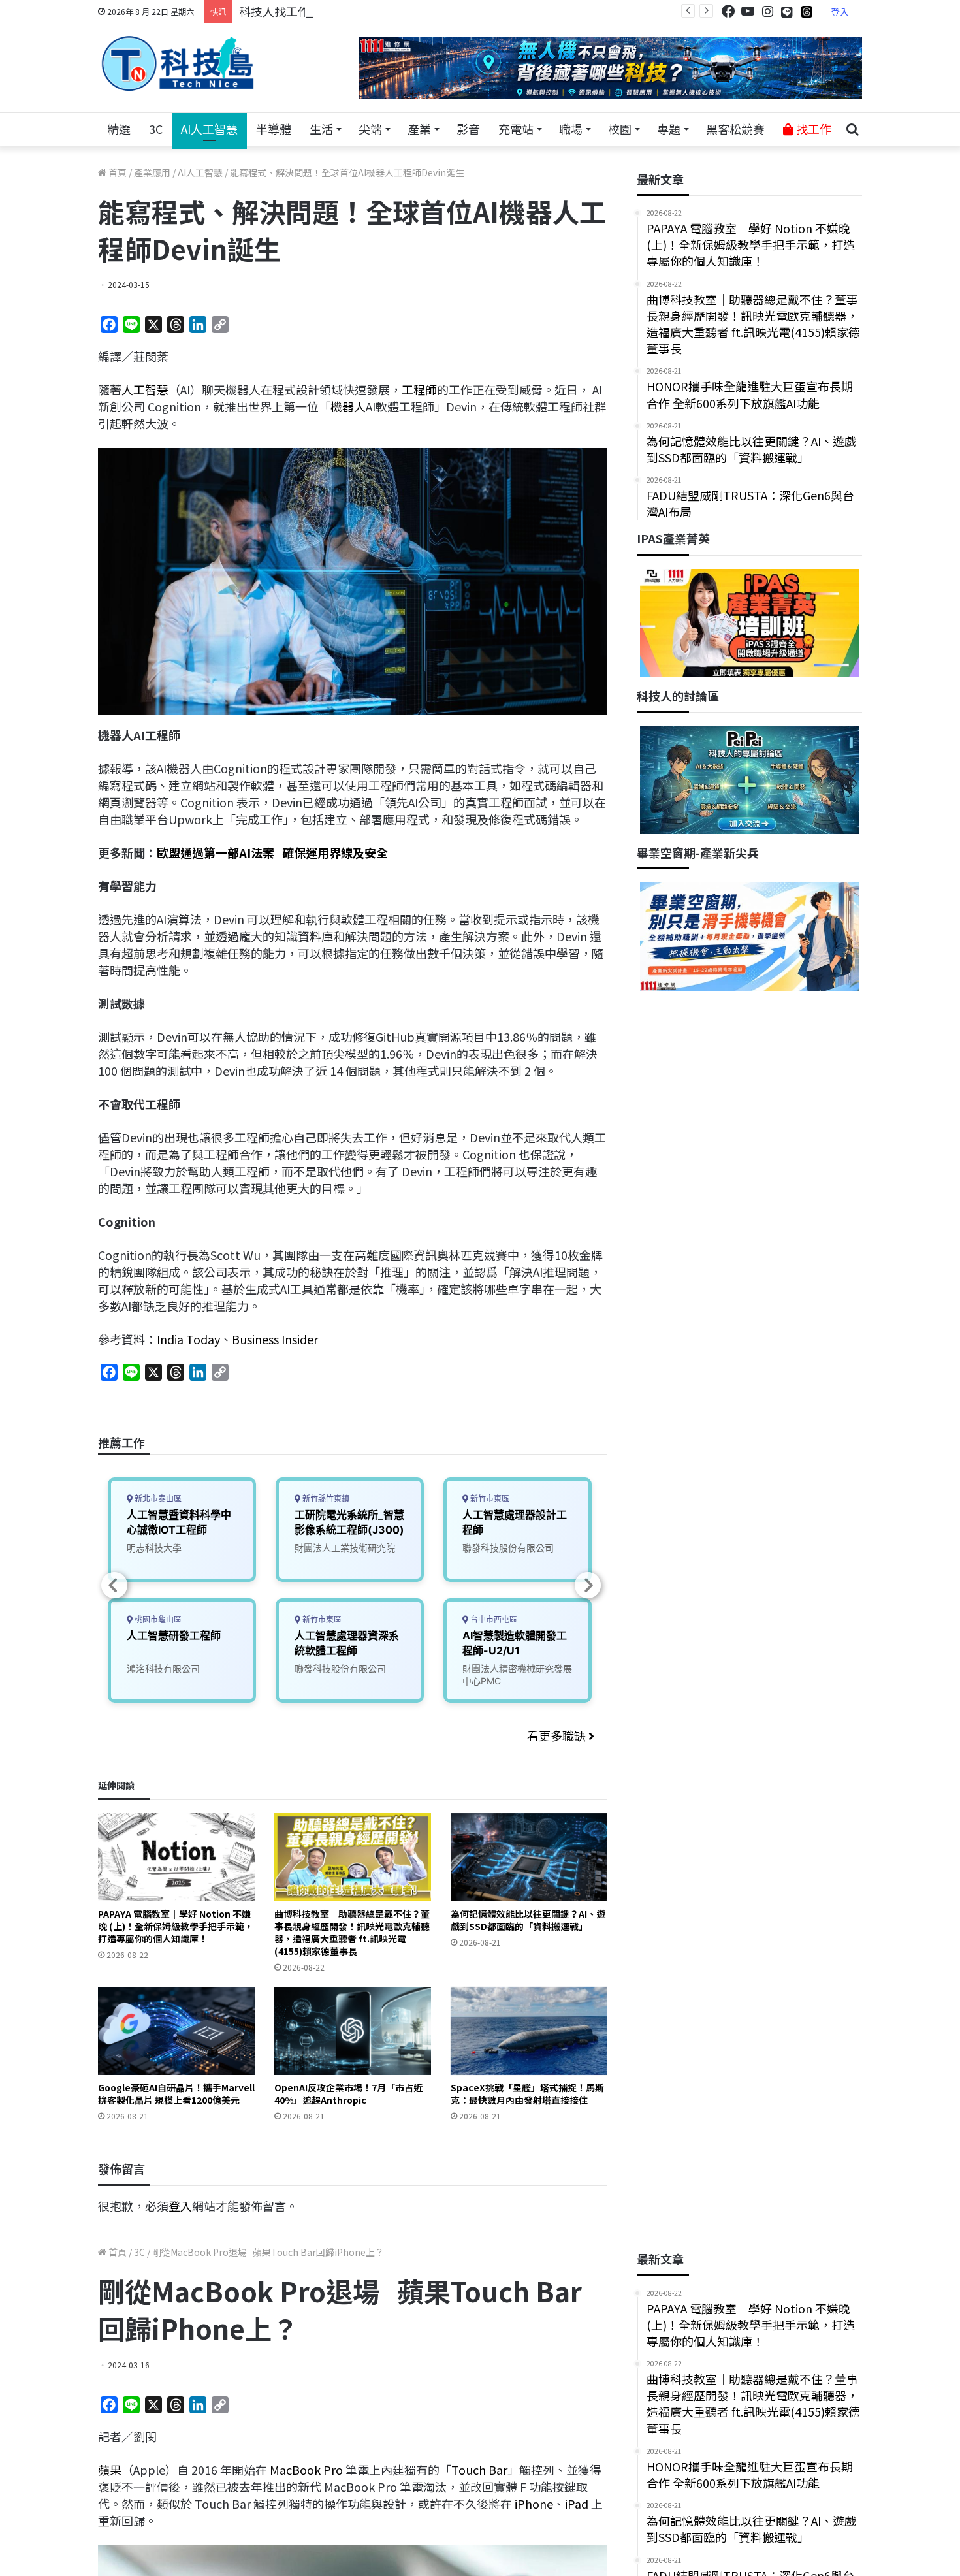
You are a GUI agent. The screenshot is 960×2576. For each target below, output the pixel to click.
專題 (669, 129)
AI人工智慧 (209, 129)
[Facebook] (728, 11)
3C (156, 129)
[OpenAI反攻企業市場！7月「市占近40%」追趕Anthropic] (353, 2031)
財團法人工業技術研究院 (345, 1548)
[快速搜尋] (852, 129)
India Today (188, 1339)
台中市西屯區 (493, 1619)
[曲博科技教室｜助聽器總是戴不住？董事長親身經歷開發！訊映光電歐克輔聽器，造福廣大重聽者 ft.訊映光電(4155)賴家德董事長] (353, 1857)
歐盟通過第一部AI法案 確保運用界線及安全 (272, 852)
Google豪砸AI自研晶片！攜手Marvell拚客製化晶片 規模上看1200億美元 (176, 2094)
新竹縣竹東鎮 (325, 1499)
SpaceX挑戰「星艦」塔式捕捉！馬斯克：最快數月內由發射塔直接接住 (527, 2094)
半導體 (274, 129)
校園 (620, 129)
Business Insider (275, 1339)
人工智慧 (145, 389)
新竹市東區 (321, 1619)
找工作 (812, 129)
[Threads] (807, 11)
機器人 (348, 406)
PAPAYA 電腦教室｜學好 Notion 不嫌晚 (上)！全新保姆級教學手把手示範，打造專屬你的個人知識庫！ (176, 1926)
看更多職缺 (558, 1735)
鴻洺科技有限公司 (163, 1668)
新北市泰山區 (157, 1499)
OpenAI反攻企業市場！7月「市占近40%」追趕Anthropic (348, 2094)
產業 (419, 129)
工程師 (419, 389)
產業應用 (152, 172)
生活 (321, 129)
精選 (119, 129)
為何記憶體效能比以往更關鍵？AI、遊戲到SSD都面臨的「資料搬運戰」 (528, 1920)
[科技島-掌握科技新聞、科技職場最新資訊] (178, 63)
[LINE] (787, 12)
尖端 (370, 129)
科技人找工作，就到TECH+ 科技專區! (338, 11)
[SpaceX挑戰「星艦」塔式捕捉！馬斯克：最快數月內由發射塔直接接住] (529, 2031)
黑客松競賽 (735, 129)
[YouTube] (748, 11)
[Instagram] (767, 11)
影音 (468, 129)
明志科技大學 (154, 1548)
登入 (840, 12)
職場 (571, 129)
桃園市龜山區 (157, 1619)
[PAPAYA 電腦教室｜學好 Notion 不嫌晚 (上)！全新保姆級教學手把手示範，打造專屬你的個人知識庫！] (176, 1857)
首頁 (117, 172)
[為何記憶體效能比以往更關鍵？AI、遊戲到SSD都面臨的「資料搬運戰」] (529, 1857)
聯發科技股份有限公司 (340, 1668)
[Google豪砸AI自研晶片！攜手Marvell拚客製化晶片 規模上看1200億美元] (176, 2031)
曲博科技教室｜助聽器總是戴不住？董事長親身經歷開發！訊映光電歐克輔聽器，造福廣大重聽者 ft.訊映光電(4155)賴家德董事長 (352, 1932)
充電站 (516, 129)
